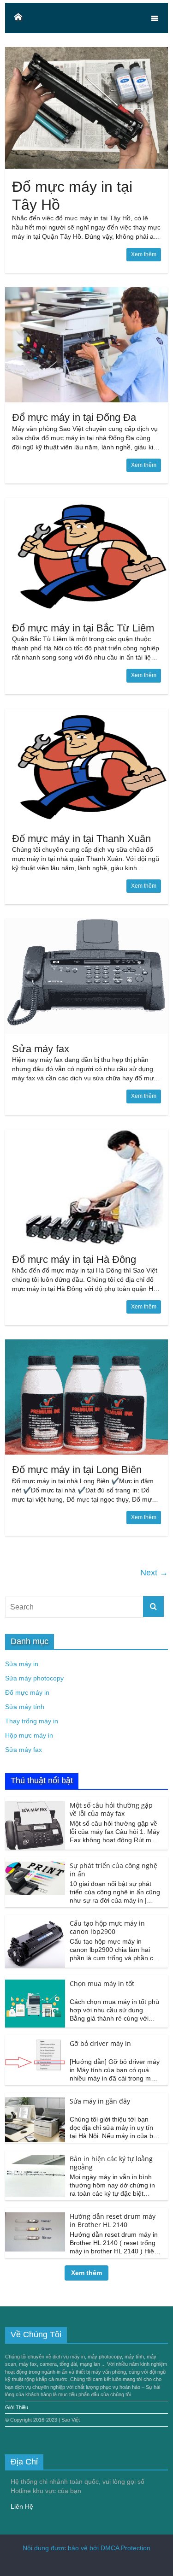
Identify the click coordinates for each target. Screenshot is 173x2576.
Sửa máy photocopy (34, 1678)
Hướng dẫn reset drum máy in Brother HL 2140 (113, 2221)
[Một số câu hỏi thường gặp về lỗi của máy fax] (35, 1802)
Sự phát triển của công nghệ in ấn (113, 1870)
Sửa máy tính (25, 1707)
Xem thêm (86, 2273)
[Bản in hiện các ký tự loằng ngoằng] (35, 2155)
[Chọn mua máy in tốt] (35, 1980)
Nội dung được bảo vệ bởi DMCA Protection (86, 2548)
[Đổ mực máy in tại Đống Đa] (86, 293)
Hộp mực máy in (29, 1735)
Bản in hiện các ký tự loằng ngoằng (111, 2163)
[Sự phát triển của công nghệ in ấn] (35, 1862)
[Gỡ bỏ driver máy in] (35, 2040)
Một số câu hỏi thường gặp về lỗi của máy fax (111, 1810)
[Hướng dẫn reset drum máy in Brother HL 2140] (35, 2213)
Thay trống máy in (32, 1721)
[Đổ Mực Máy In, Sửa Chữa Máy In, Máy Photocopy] (18, 18)
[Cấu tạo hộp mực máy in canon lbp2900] (35, 1920)
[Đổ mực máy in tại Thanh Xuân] (86, 714)
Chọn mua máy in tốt (102, 1984)
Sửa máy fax (41, 1049)
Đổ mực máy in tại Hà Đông (74, 1259)
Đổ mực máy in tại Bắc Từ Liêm (83, 628)
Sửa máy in (22, 1664)
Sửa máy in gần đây (100, 2101)
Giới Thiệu (17, 2407)
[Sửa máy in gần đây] (35, 2098)
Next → (154, 1573)
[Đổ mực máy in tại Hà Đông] (86, 1135)
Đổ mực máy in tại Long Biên (77, 1470)
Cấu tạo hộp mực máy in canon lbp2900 (107, 1928)
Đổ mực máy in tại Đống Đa (74, 417)
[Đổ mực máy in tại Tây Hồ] (86, 53)
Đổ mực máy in (27, 1692)
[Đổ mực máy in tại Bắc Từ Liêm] (86, 504)
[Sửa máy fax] (86, 924)
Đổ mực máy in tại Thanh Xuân (81, 839)
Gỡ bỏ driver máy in (100, 2044)
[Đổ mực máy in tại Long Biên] (86, 1345)
